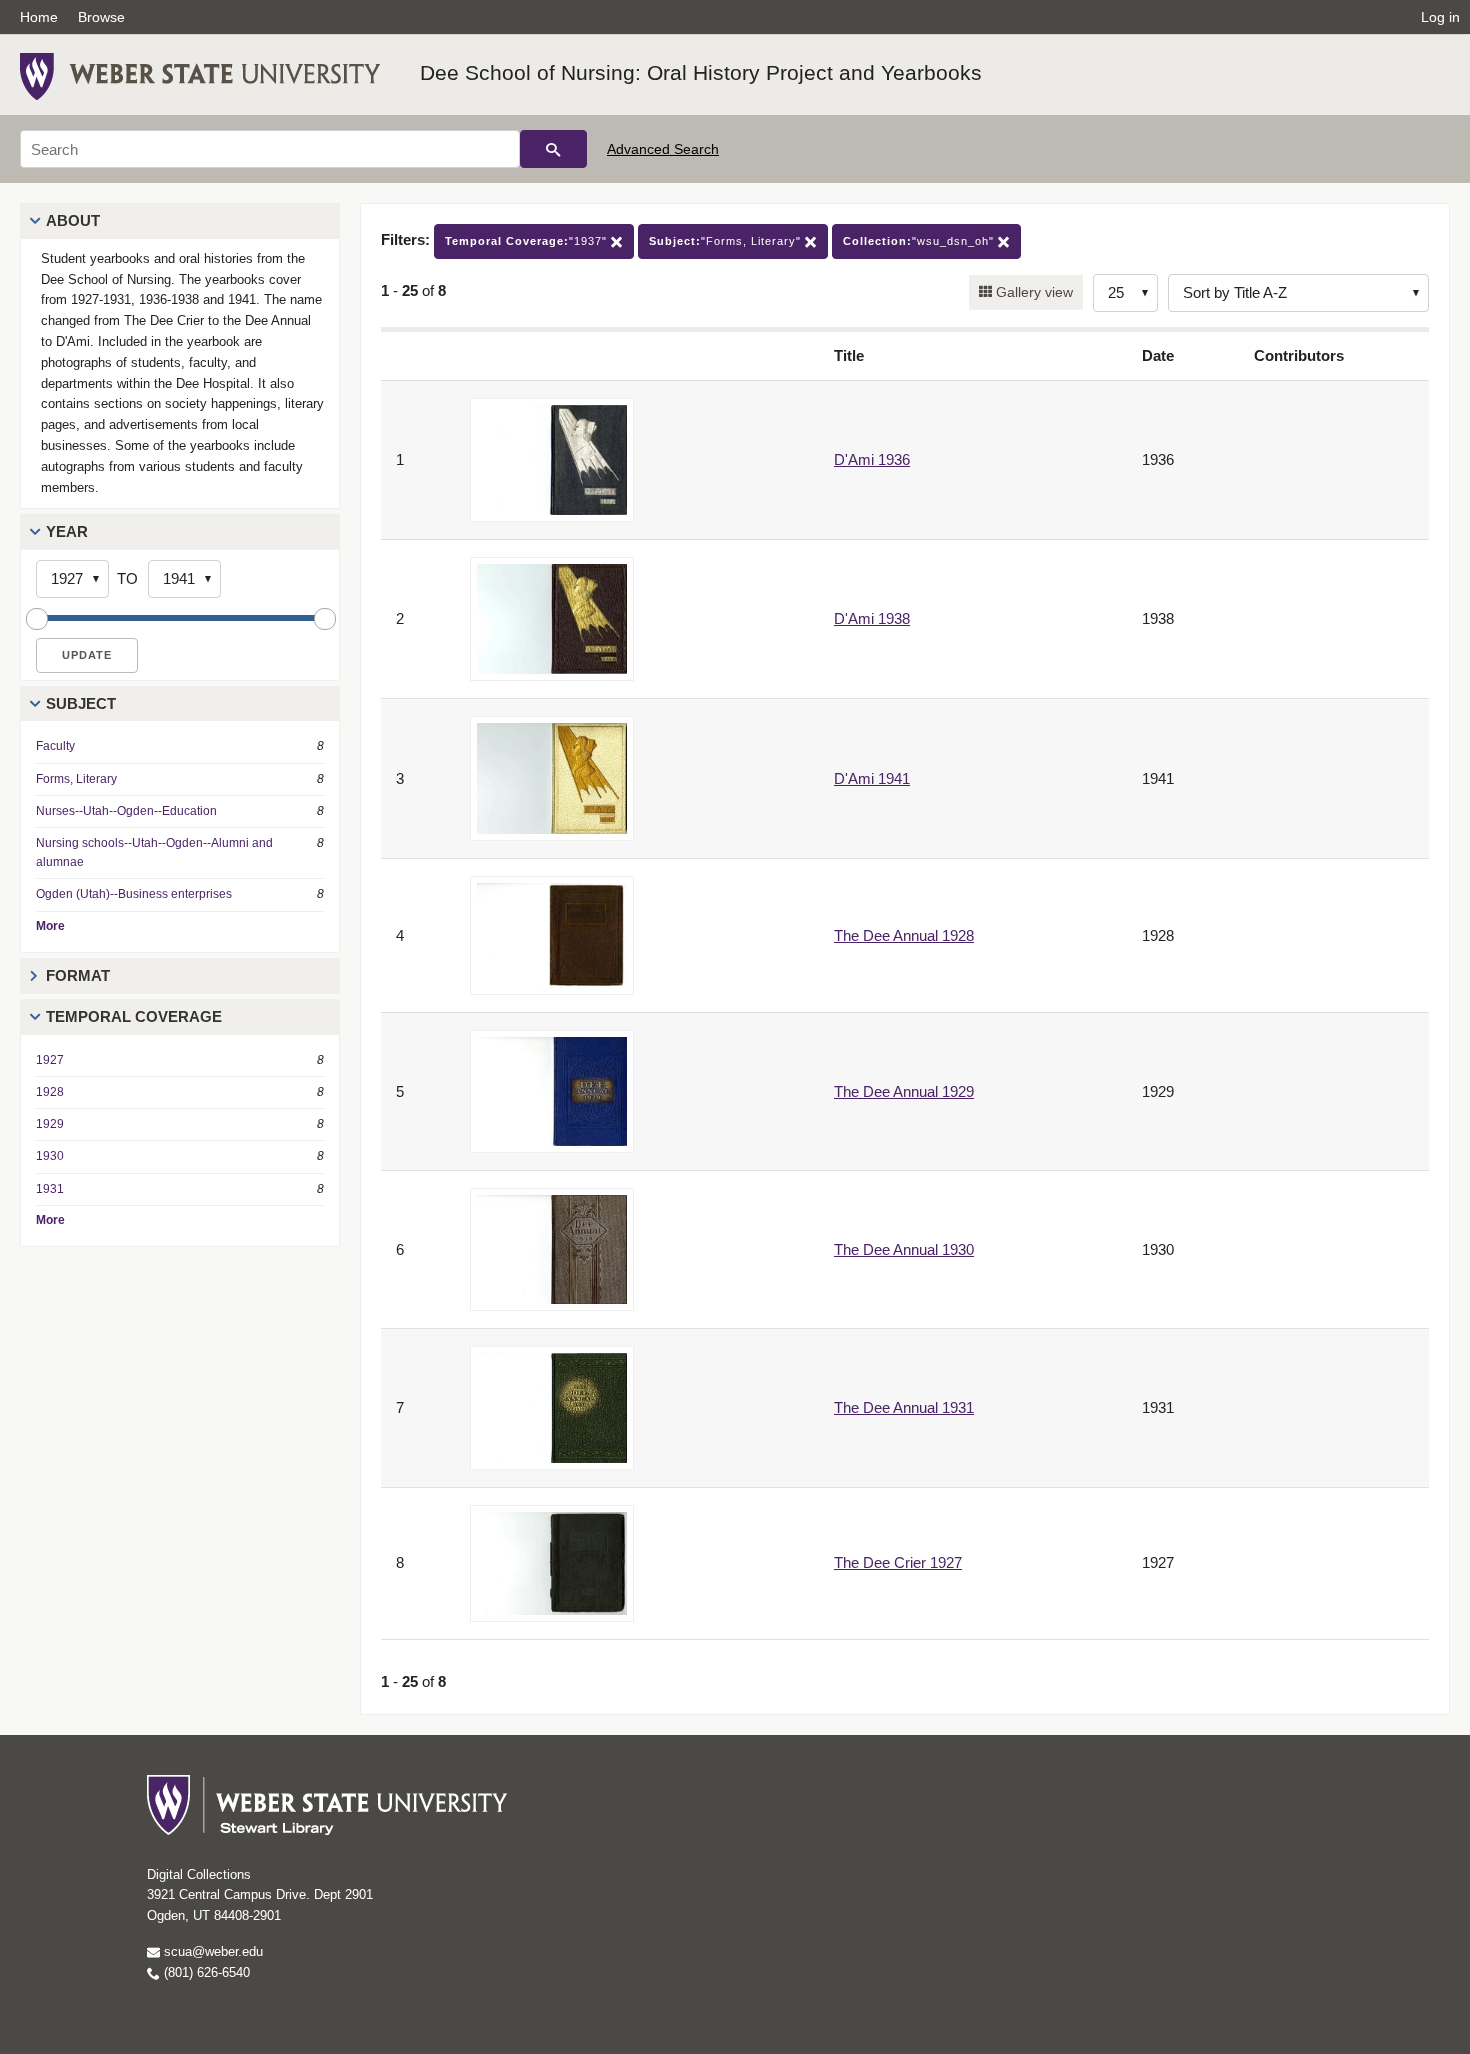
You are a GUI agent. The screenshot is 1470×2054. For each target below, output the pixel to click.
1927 (50, 1060)
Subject (81, 703)
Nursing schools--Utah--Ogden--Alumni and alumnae (154, 852)
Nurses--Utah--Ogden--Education (126, 811)
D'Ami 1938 (872, 618)
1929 (50, 1124)
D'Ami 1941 (872, 778)
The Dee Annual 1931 (904, 1407)
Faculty (55, 746)
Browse (101, 17)
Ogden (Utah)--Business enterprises (134, 894)
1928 (50, 1092)
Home (39, 17)
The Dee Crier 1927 (898, 1562)
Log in (1440, 17)
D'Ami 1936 (872, 459)
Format (78, 975)
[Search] (553, 149)
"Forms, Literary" (727, 241)
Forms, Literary (76, 779)
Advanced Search (663, 149)
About (73, 220)
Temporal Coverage (134, 1016)
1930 (50, 1156)
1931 (50, 1189)
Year (67, 531)
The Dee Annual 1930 (904, 1249)
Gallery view (1032, 292)
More (50, 926)
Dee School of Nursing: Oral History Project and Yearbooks (701, 72)
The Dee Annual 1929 (904, 1091)
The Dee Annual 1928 (904, 935)
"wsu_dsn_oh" (920, 241)
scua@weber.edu (211, 1951)
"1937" (528, 241)
